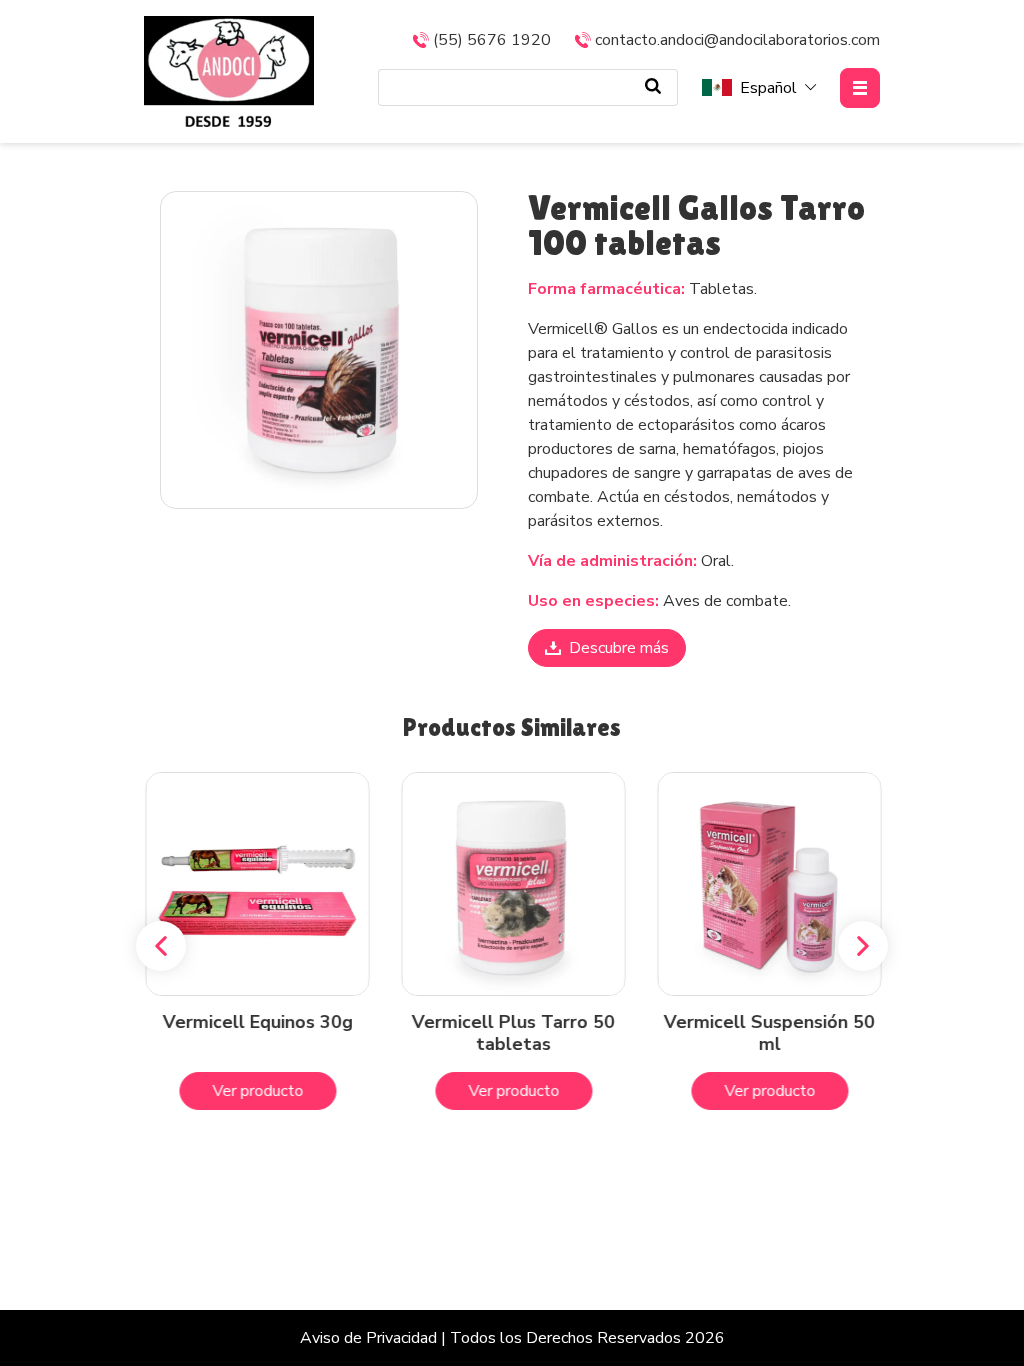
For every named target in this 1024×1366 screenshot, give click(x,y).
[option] (319, 350)
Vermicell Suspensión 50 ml (768, 1033)
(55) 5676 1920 (492, 40)
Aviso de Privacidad (368, 1338)
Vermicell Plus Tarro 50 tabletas (512, 1033)
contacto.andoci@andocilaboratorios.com (737, 40)
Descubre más (619, 648)
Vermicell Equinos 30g (256, 1022)
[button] (161, 946)
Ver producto (256, 1091)
